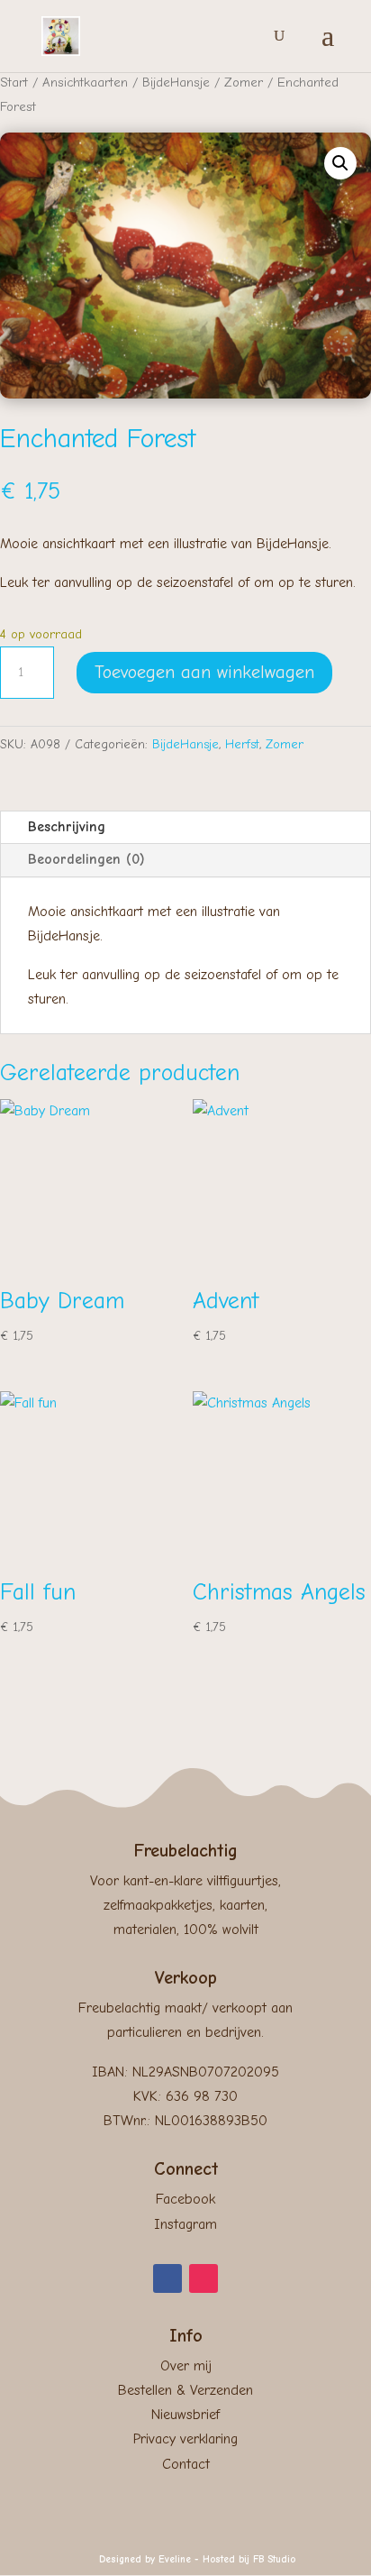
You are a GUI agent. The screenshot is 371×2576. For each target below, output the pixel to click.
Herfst (242, 744)
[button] (340, 163)
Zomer (244, 83)
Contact (186, 2464)
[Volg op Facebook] (167, 2278)
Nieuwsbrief (185, 2415)
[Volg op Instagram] (204, 2278)
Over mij (186, 2366)
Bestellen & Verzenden (185, 2390)
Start (14, 83)
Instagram (185, 2224)
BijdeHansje (176, 83)
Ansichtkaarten (85, 83)
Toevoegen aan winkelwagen (204, 672)
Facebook (185, 2199)
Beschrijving (67, 827)
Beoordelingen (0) (86, 859)
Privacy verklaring (185, 2439)
